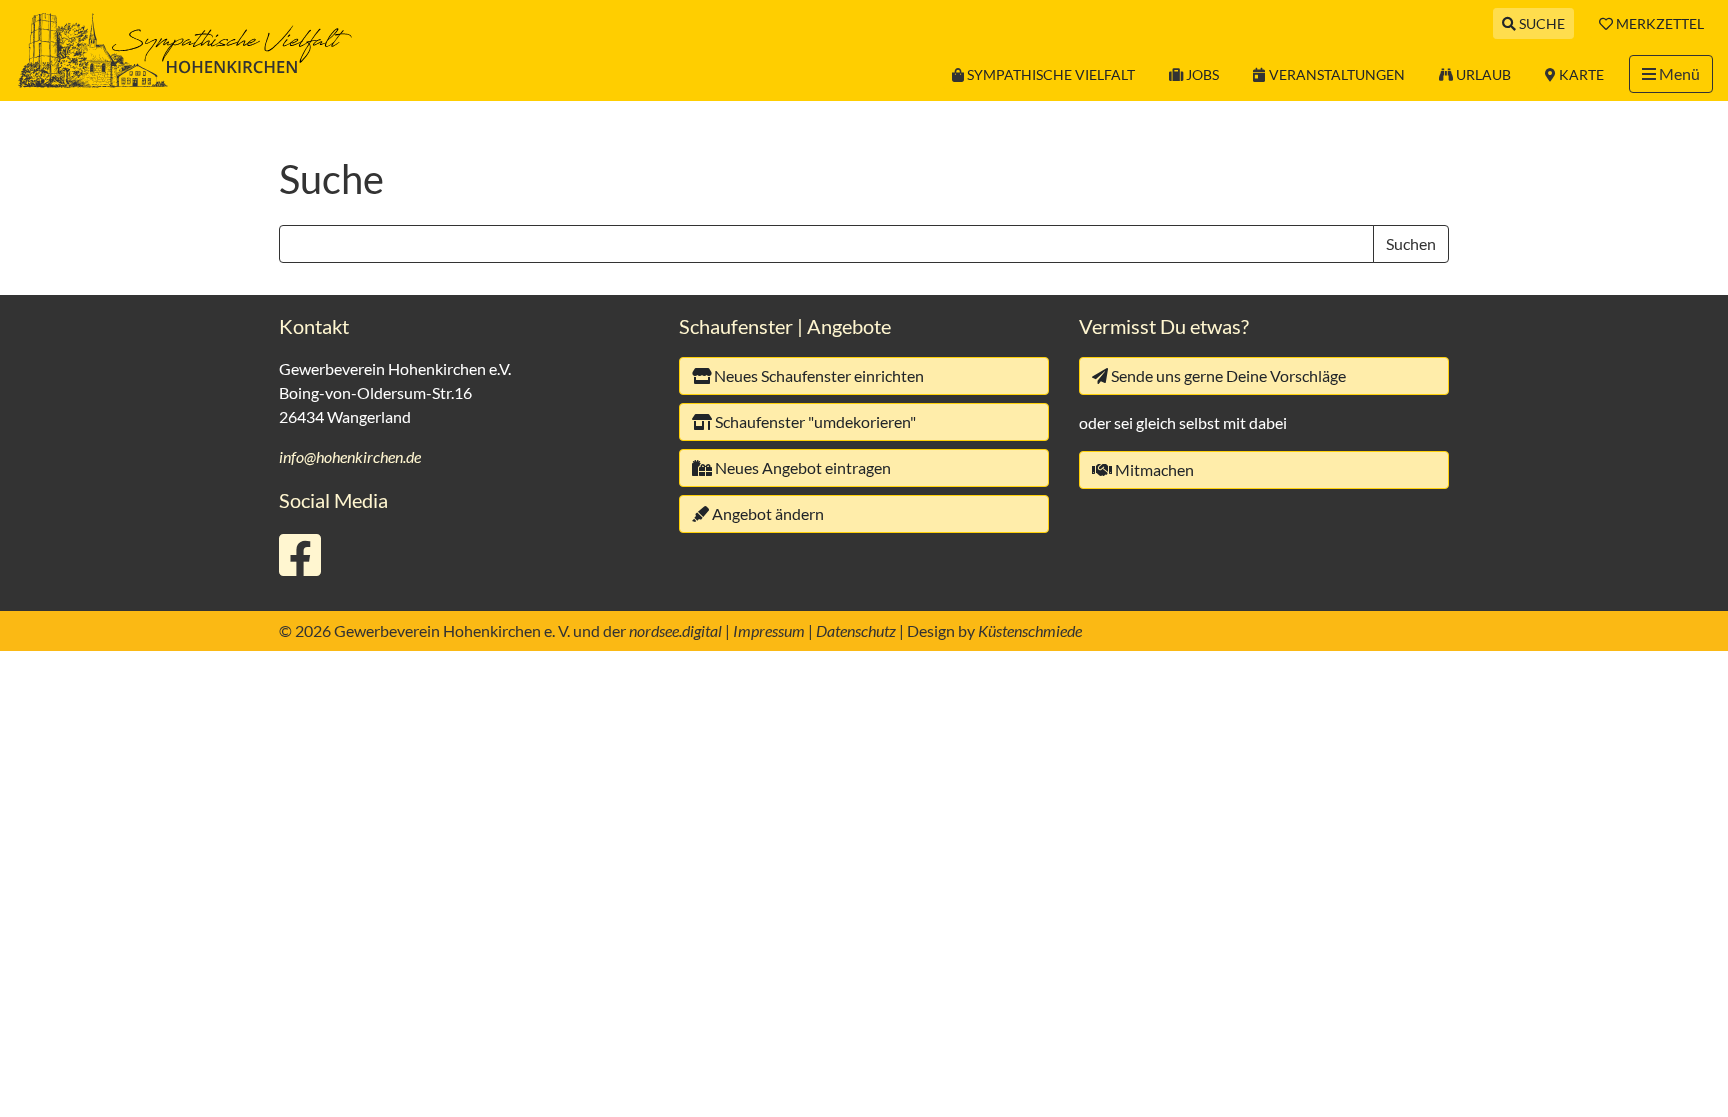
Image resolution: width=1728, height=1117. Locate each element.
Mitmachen (1153, 469)
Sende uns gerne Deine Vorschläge (1227, 375)
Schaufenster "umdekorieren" (814, 421)
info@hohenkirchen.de (350, 456)
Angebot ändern (766, 513)
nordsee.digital (675, 630)
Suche (1542, 23)
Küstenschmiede (1030, 630)
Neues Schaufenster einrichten (817, 375)
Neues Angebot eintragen (801, 467)
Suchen (1411, 243)
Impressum (769, 630)
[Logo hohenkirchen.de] (185, 48)
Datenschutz (856, 630)
